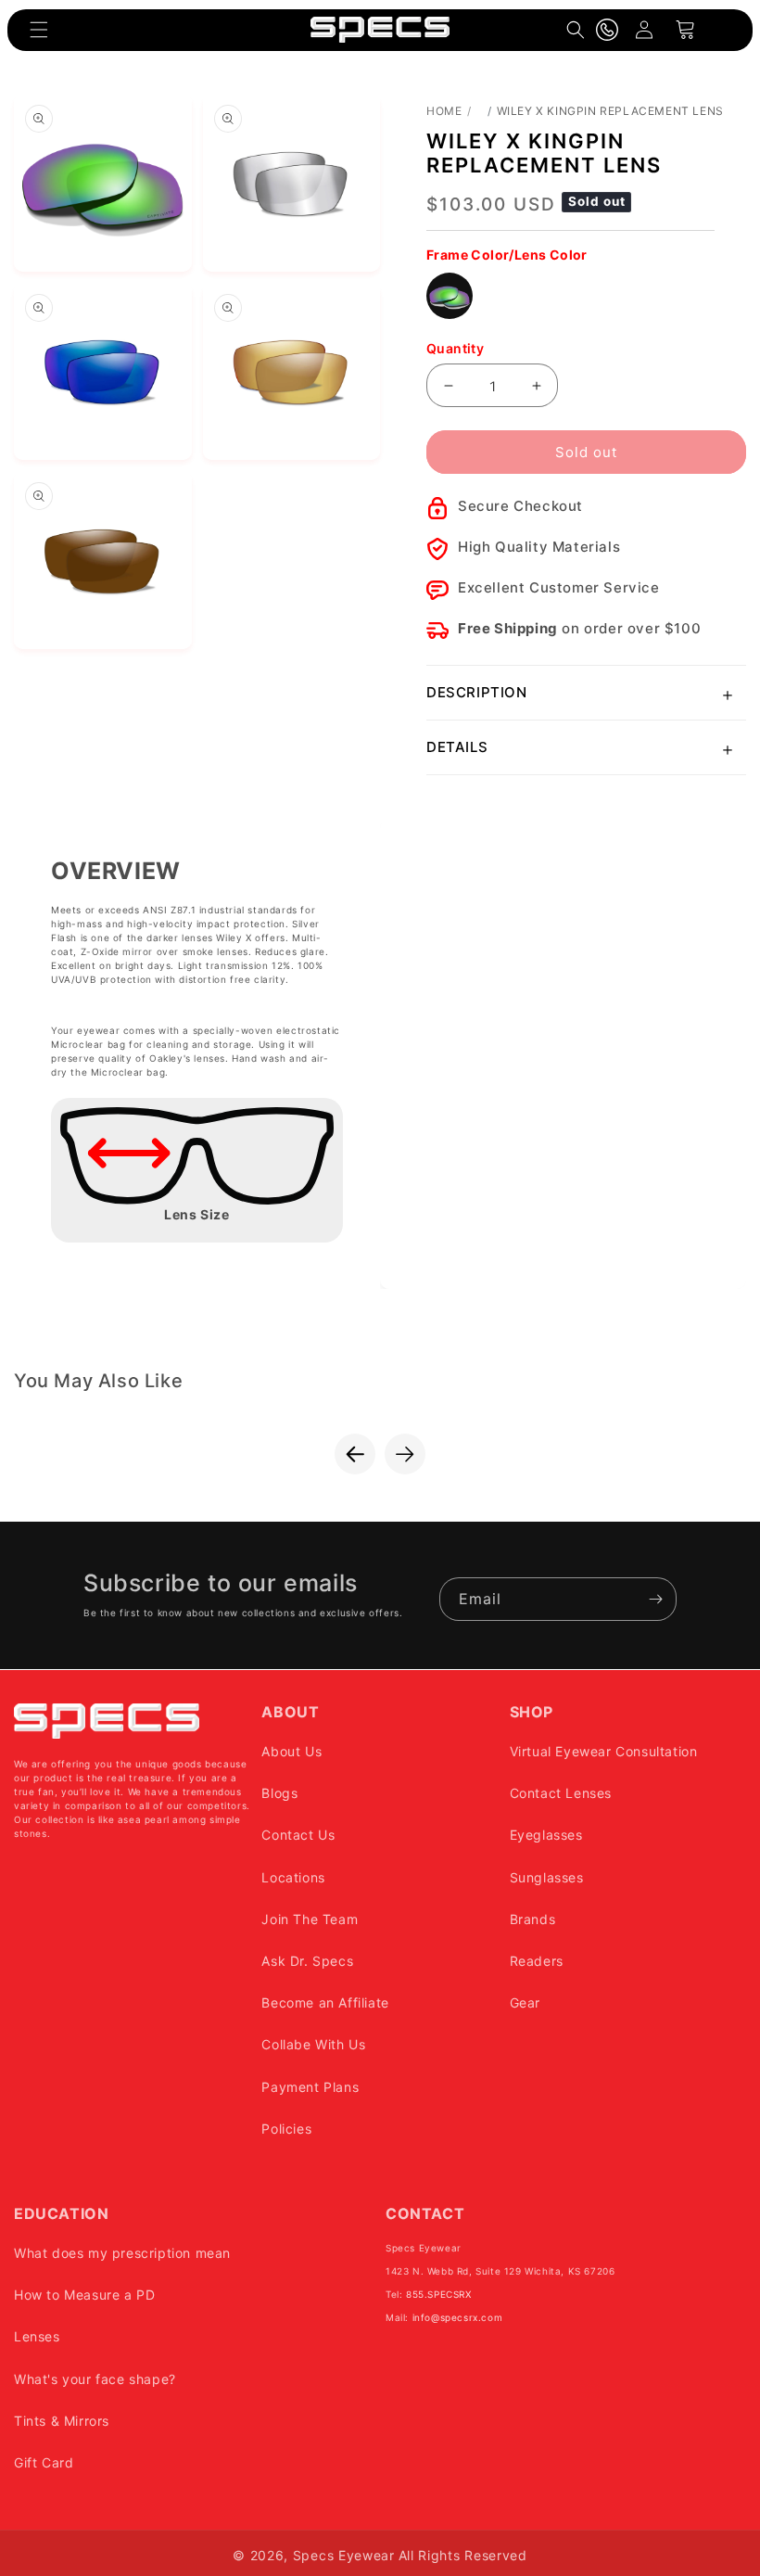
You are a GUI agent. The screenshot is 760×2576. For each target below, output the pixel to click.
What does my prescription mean (122, 2253)
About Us (291, 1751)
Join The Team (310, 1919)
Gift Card (44, 2462)
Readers (537, 1961)
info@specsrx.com (458, 2317)
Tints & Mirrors (62, 2421)
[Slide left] (355, 1454)
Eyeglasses (546, 1835)
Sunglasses (547, 1877)
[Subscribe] (655, 1599)
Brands (533, 1919)
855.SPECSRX (439, 2294)
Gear (525, 2002)
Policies (286, 2129)
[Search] (576, 30)
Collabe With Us (313, 2044)
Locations (293, 1877)
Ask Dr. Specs (307, 1961)
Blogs (279, 1793)
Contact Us (298, 1835)
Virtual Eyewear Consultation (604, 1751)
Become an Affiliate (325, 2002)
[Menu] (39, 30)
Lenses (37, 2336)
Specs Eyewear (344, 2555)
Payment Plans (310, 2087)
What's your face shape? (95, 2379)
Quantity (455, 348)
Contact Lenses (561, 1793)
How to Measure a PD (84, 2295)
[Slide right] (405, 1454)
